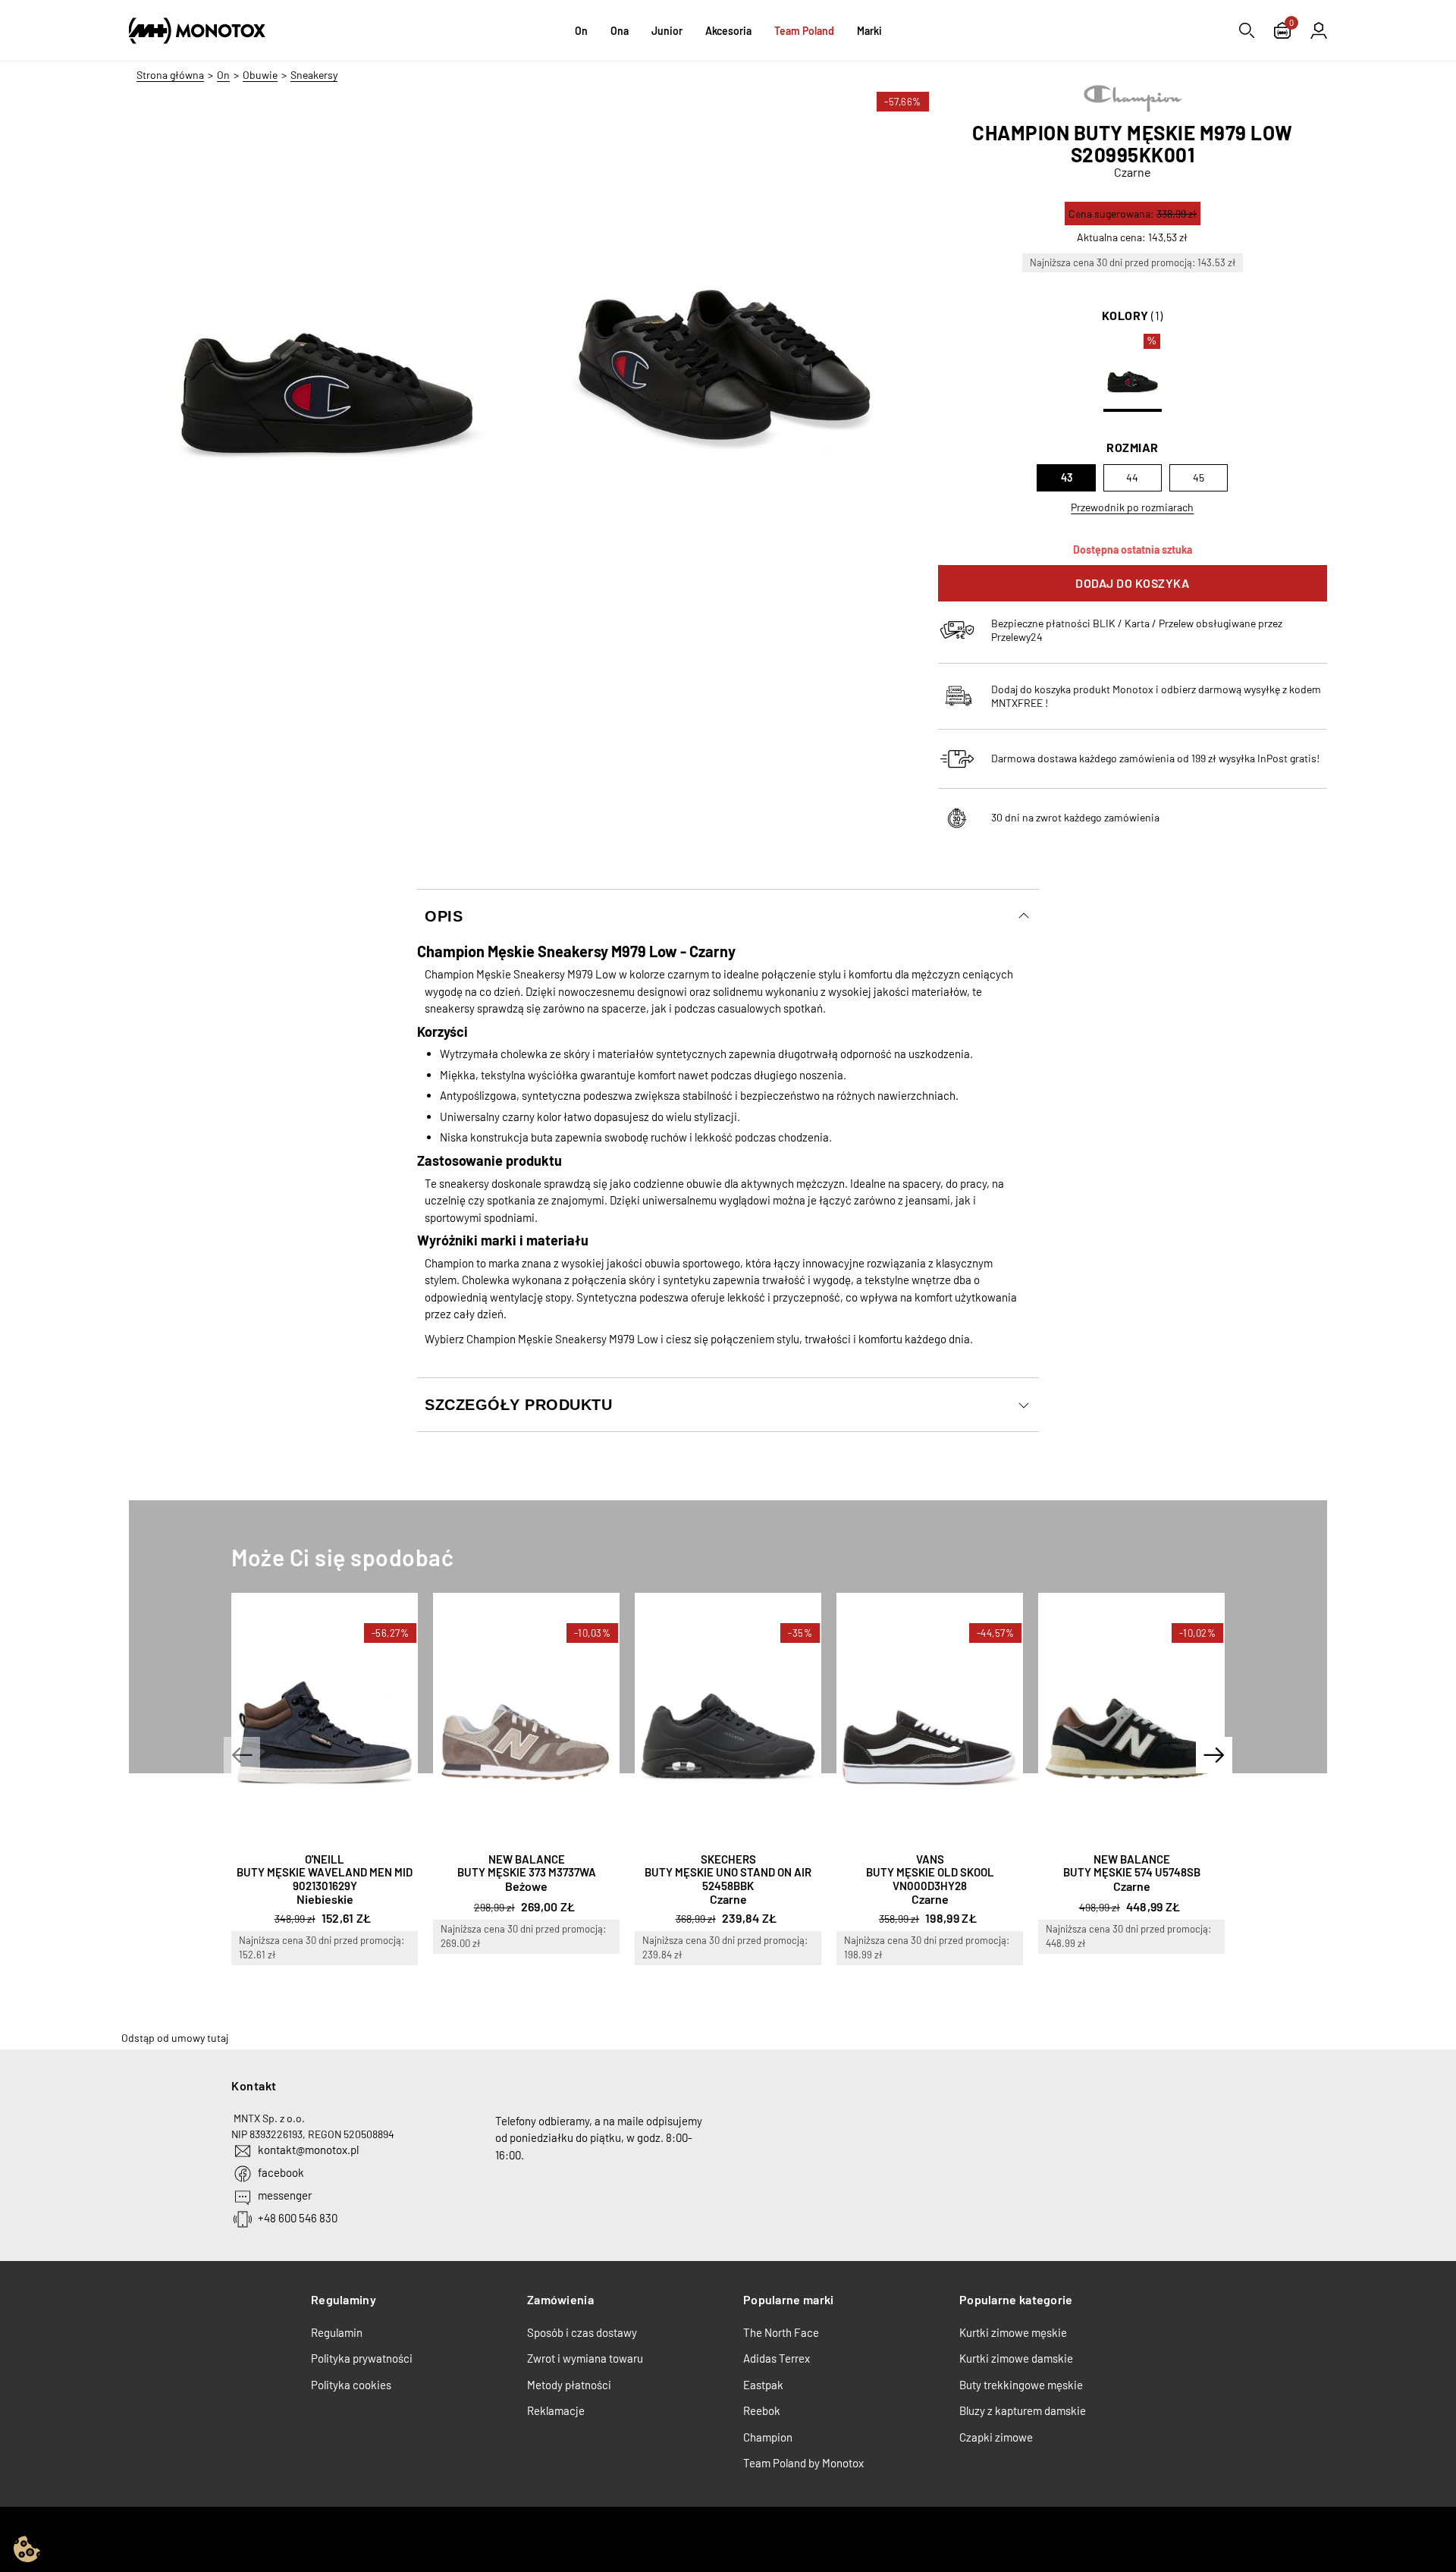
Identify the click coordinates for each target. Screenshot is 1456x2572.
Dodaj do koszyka (1132, 583)
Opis (444, 916)
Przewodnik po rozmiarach (1132, 507)
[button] (242, 1755)
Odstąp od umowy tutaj (175, 2038)
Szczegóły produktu (518, 1405)
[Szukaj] (1247, 30)
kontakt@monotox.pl (308, 2150)
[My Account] (1319, 30)
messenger (285, 2195)
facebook (281, 2172)
